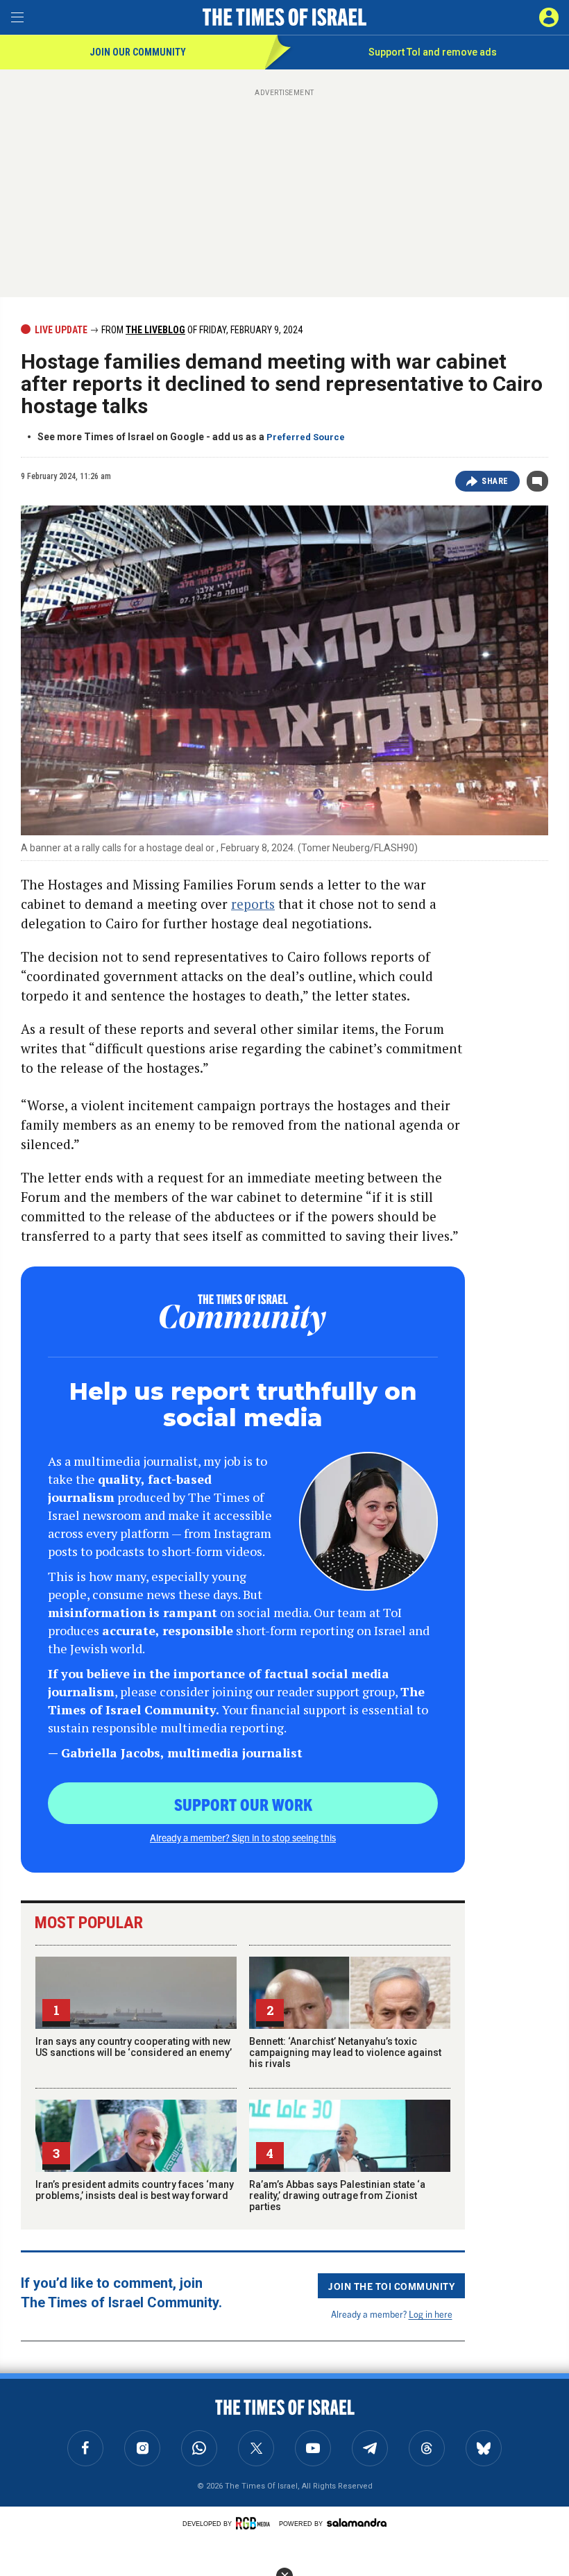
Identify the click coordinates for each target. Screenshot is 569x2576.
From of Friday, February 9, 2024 (201, 330)
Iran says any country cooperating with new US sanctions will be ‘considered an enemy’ (134, 2047)
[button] (549, 17)
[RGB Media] (255, 2523)
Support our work (243, 1804)
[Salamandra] (357, 2523)
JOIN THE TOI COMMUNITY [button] (391, 2286)
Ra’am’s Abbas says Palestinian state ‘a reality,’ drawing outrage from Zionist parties (337, 2196)
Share (495, 481)
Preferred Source (306, 437)
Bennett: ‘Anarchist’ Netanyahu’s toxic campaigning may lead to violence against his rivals (345, 2052)
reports (253, 904)
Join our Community (138, 52)
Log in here (431, 2314)
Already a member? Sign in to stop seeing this (243, 1837)
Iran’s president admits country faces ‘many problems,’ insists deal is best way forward (135, 2190)
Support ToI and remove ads (433, 52)
